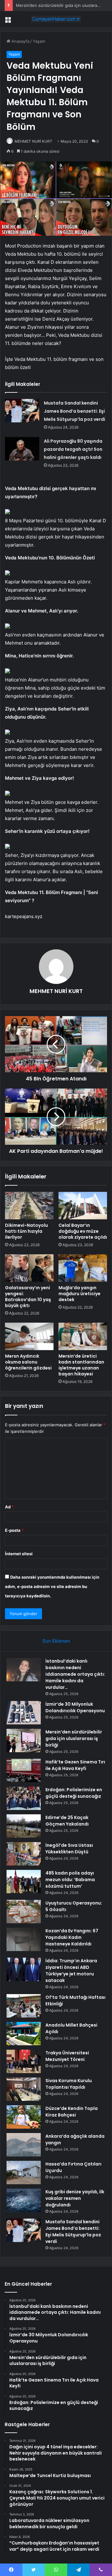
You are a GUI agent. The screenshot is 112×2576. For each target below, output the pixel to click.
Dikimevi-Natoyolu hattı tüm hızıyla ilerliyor (26, 1231)
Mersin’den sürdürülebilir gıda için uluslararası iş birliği (74, 1738)
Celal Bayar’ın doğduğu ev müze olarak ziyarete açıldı (83, 1231)
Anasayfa (20, 41)
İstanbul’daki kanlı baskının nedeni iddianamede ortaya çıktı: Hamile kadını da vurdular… (75, 1674)
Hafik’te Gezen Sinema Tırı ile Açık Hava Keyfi (75, 1765)
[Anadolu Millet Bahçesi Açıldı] (24, 2034)
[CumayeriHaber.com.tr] (56, 19)
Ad (9, 1507)
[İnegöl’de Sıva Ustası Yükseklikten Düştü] (24, 1854)
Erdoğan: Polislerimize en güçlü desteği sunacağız (74, 1793)
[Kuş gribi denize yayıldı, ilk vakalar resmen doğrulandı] (24, 2200)
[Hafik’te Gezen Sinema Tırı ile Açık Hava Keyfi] (24, 1770)
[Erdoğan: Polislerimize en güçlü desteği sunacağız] (24, 1798)
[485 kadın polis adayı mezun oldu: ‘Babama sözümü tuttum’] (24, 1882)
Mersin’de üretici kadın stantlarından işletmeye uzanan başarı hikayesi (81, 1365)
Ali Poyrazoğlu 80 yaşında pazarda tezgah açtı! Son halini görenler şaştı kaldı (73, 449)
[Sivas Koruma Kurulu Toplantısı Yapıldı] (24, 2089)
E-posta (14, 1530)
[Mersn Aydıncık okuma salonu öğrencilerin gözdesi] (29, 1336)
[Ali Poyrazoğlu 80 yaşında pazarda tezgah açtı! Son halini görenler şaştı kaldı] (22, 449)
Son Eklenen (56, 1641)
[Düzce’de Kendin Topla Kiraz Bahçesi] (24, 2117)
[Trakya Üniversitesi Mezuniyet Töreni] (24, 2061)
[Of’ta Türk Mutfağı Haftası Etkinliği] (24, 2006)
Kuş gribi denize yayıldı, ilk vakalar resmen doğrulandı (75, 2198)
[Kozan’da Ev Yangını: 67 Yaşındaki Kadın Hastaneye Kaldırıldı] (24, 1939)
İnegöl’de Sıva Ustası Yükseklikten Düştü (69, 1848)
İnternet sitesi (19, 1554)
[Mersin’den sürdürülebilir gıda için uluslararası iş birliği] (24, 1740)
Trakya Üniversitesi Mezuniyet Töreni (67, 2056)
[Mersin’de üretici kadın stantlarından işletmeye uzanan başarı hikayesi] (83, 1336)
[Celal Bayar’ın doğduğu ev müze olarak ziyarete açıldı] (83, 1206)
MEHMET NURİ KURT (33, 141)
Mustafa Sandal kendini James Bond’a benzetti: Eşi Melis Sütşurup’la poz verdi (75, 411)
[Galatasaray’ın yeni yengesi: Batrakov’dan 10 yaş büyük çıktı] (29, 1268)
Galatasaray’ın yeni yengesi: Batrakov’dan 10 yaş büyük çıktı (28, 1297)
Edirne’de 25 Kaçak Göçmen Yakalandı (67, 1821)
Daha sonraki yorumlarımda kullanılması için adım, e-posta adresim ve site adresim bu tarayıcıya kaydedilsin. (52, 1586)
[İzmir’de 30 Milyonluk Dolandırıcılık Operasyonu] (24, 1713)
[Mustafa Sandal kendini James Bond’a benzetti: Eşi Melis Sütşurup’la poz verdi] (22, 411)
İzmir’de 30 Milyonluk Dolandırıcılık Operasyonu (75, 1707)
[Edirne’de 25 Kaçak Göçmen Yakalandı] (24, 1826)
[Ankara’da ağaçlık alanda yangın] (24, 2145)
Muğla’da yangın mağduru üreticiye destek (79, 1294)
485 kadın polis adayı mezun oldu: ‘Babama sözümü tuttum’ (70, 1880)
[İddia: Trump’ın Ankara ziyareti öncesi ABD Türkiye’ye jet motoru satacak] (24, 1969)
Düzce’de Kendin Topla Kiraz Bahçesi (72, 2112)
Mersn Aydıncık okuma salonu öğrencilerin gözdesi (28, 1362)
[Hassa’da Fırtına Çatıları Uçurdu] (24, 2173)
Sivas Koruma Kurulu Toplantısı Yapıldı (69, 2084)
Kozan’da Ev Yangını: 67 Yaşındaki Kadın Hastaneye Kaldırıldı (72, 1937)
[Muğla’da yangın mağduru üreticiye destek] (83, 1268)
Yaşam (39, 41)
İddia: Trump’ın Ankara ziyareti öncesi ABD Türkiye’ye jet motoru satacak (71, 1971)
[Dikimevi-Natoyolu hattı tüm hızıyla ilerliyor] (29, 1206)
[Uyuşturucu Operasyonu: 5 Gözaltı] (24, 1912)
